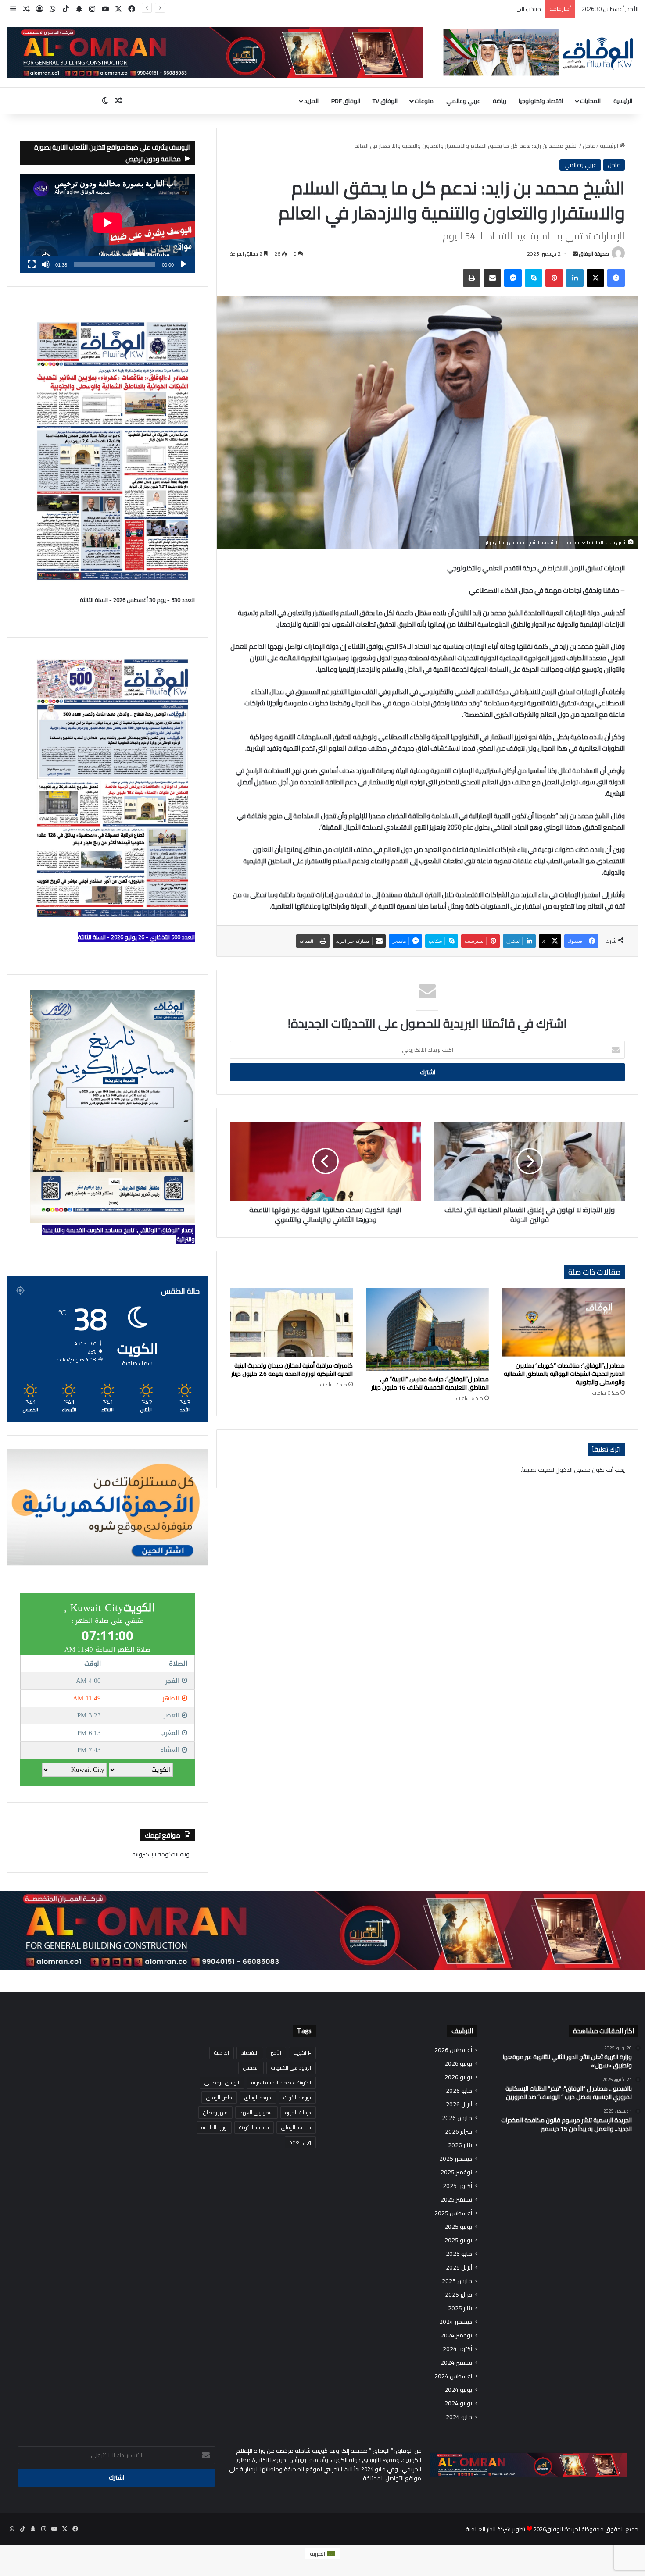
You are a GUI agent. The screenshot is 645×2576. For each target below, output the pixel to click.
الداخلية (222, 2053)
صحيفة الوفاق (594, 254)
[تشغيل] (183, 264)
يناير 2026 (460, 2145)
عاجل (589, 146)
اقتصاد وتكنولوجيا (541, 101)
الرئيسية (623, 101)
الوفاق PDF (346, 101)
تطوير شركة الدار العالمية (495, 2529)
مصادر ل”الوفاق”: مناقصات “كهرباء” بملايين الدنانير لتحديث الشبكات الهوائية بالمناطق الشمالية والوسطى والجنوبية (564, 1374)
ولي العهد (300, 2142)
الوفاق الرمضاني (222, 2083)
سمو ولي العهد (256, 2112)
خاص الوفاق (219, 2097)
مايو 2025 (459, 2254)
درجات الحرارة (298, 2112)
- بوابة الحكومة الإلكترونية (163, 1854)
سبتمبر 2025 (456, 2200)
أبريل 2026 (459, 2104)
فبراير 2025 (459, 2295)
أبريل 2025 (459, 2268)
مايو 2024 (459, 2417)
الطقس (251, 2068)
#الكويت (302, 2053)
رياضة (500, 101)
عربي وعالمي (463, 101)
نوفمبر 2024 (456, 2336)
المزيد (311, 101)
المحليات (590, 101)
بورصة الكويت (297, 2097)
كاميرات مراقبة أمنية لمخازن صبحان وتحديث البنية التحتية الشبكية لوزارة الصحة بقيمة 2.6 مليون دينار (292, 1370)
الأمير (276, 2053)
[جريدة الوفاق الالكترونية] (537, 52)
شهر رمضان (215, 2112)
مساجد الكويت (254, 2127)
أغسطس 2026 (453, 2050)
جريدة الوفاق (258, 2097)
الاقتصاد (250, 2053)
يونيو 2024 (458, 2403)
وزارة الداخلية (214, 2127)
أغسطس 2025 (453, 2213)
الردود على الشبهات (291, 2068)
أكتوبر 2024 (457, 2349)
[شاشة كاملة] (32, 264)
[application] (107, 223)
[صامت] (46, 264)
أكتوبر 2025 (457, 2186)
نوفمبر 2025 (456, 2172)
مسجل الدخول (573, 1470)
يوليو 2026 (458, 2064)
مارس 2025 (457, 2281)
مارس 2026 (457, 2118)
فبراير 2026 (459, 2132)
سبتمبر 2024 (456, 2363)
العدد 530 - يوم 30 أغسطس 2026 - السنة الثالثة (137, 600)
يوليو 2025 (458, 2227)
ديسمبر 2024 (456, 2322)
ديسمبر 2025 (456, 2159)
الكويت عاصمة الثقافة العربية (281, 2083)
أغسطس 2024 (453, 2376)
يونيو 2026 (458, 2077)
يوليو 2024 (458, 2390)
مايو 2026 (459, 2091)
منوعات (424, 101)
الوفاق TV (385, 101)
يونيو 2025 (458, 2240)
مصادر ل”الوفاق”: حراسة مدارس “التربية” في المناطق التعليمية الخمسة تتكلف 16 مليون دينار (430, 1383)
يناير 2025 (460, 2308)
